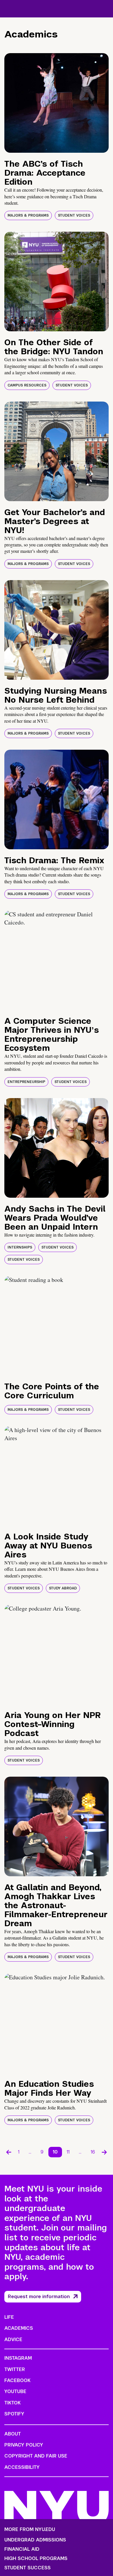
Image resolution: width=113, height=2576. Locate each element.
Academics (19, 2328)
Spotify (14, 2414)
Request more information (39, 2297)
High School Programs (36, 2559)
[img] (57, 103)
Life (9, 2317)
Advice (13, 2340)
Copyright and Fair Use (36, 2456)
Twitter (15, 2369)
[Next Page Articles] (104, 2152)
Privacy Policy (24, 2445)
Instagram (18, 2358)
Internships (20, 1247)
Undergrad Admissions (35, 2540)
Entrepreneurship (26, 1082)
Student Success (28, 2568)
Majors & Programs (28, 215)
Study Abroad (63, 1588)
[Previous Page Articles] (9, 2152)
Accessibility (22, 2467)
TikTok (12, 2403)
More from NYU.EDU (30, 2529)
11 (68, 2152)
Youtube (15, 2391)
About (13, 2434)
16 (93, 2152)
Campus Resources (27, 385)
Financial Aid (22, 2549)
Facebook (17, 2380)
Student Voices (74, 215)
